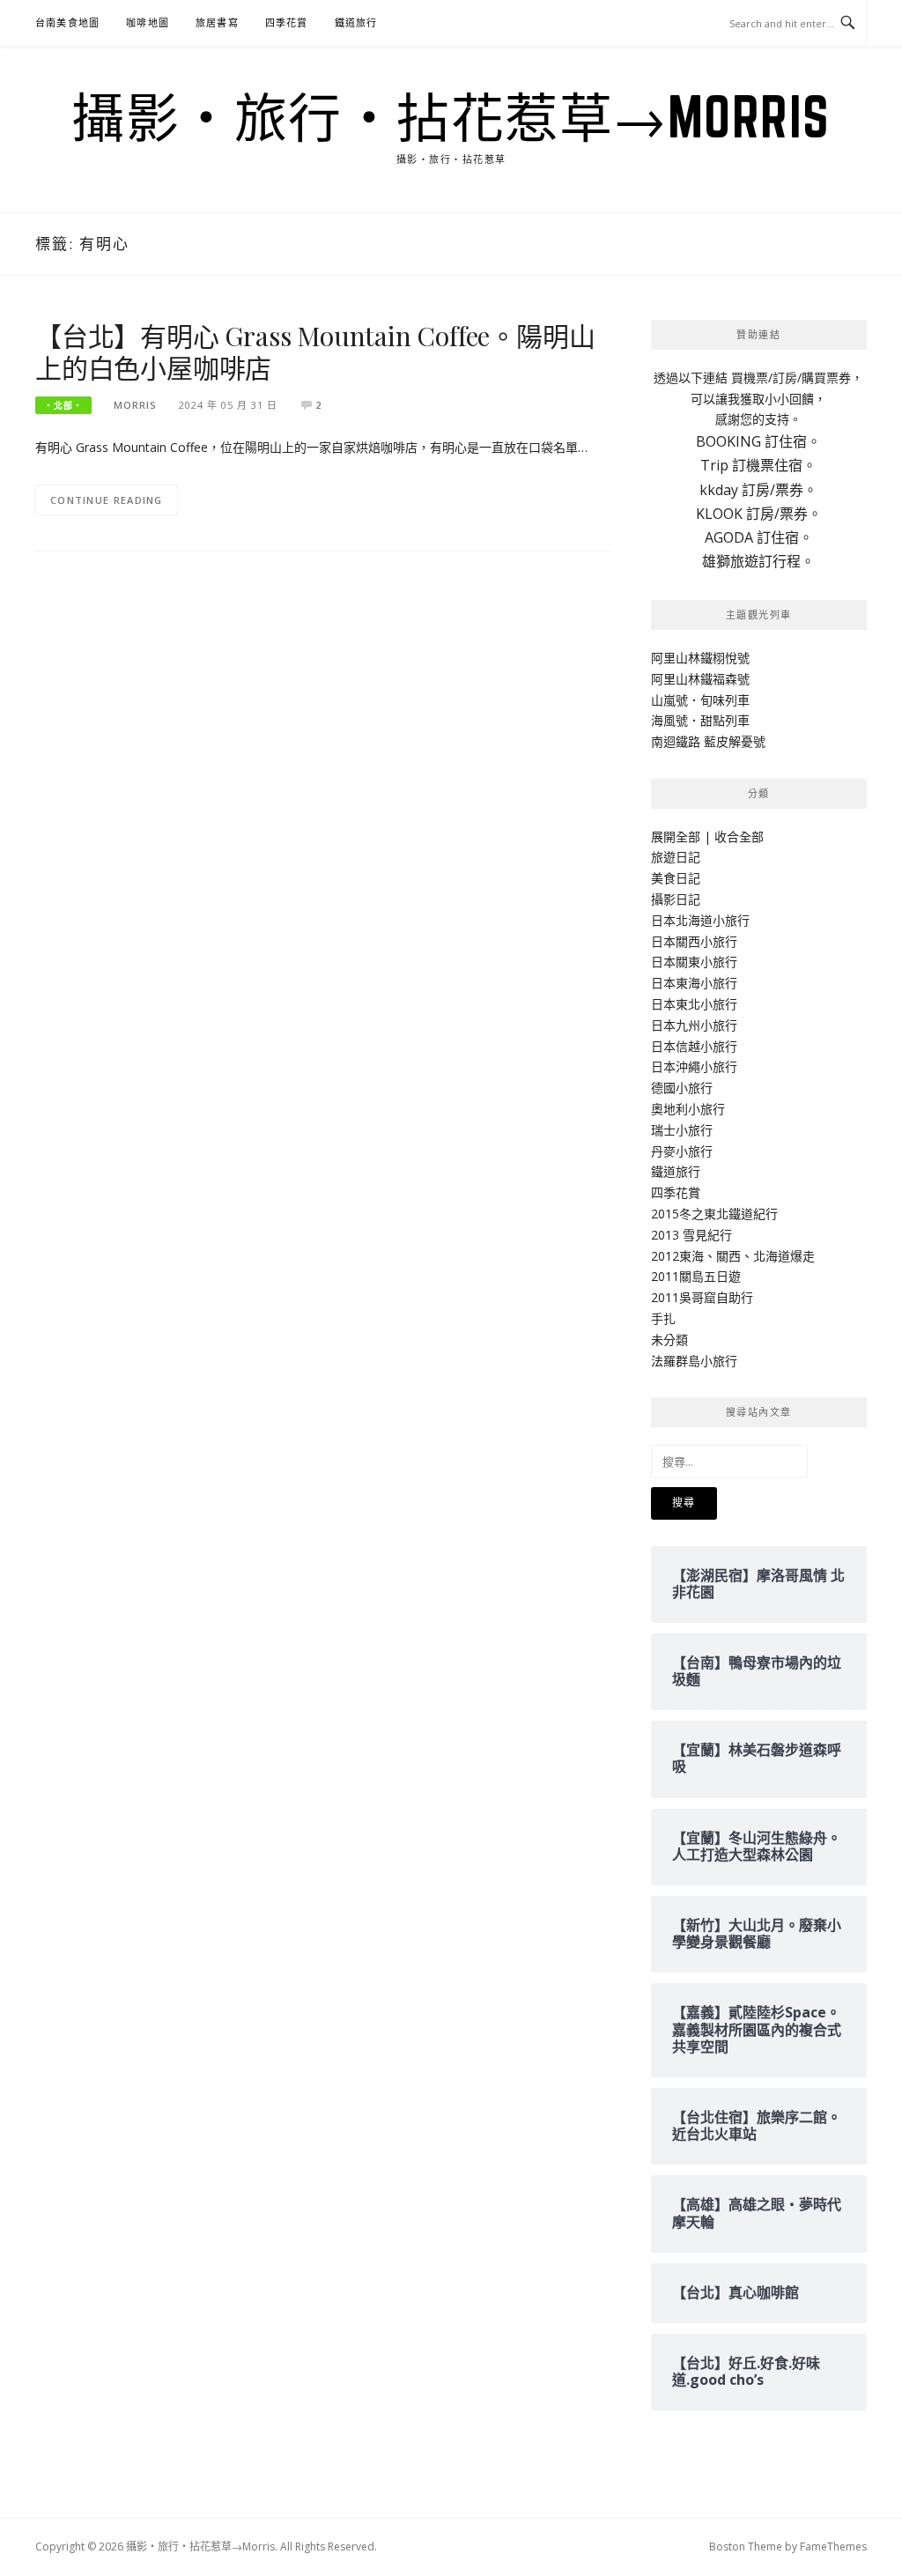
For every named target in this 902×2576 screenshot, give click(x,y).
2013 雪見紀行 (691, 1235)
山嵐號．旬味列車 (700, 700)
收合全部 (739, 836)
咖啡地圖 (148, 22)
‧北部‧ (63, 405)
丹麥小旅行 (682, 1151)
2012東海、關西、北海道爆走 (733, 1256)
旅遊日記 (676, 857)
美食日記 (676, 878)
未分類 (669, 1340)
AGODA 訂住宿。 (759, 537)
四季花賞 (287, 22)
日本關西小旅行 (694, 941)
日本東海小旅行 (694, 983)
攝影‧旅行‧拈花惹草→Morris (451, 116)
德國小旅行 (682, 1088)
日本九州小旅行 (694, 1025)
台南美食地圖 (67, 22)
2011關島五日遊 (696, 1276)
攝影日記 (676, 899)
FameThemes (833, 2546)
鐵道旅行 (356, 22)
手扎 (663, 1318)
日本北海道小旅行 (700, 920)
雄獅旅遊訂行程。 (758, 561)
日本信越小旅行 (694, 1046)
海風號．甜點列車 (700, 720)
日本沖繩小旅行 (694, 1066)
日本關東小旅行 (694, 962)
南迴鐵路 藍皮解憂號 (708, 741)
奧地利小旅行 (688, 1109)
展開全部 (676, 836)
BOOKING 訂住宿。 (758, 441)
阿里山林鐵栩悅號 (700, 658)
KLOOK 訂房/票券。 (759, 514)
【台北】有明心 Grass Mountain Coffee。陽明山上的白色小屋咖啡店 (315, 352)
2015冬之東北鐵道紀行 (714, 1214)
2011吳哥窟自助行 (702, 1297)
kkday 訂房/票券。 (758, 490)
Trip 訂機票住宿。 (758, 465)
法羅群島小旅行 (694, 1361)
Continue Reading (107, 500)
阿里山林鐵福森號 (700, 679)
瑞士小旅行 (682, 1130)
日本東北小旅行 (694, 1004)
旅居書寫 (217, 22)
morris (135, 405)
